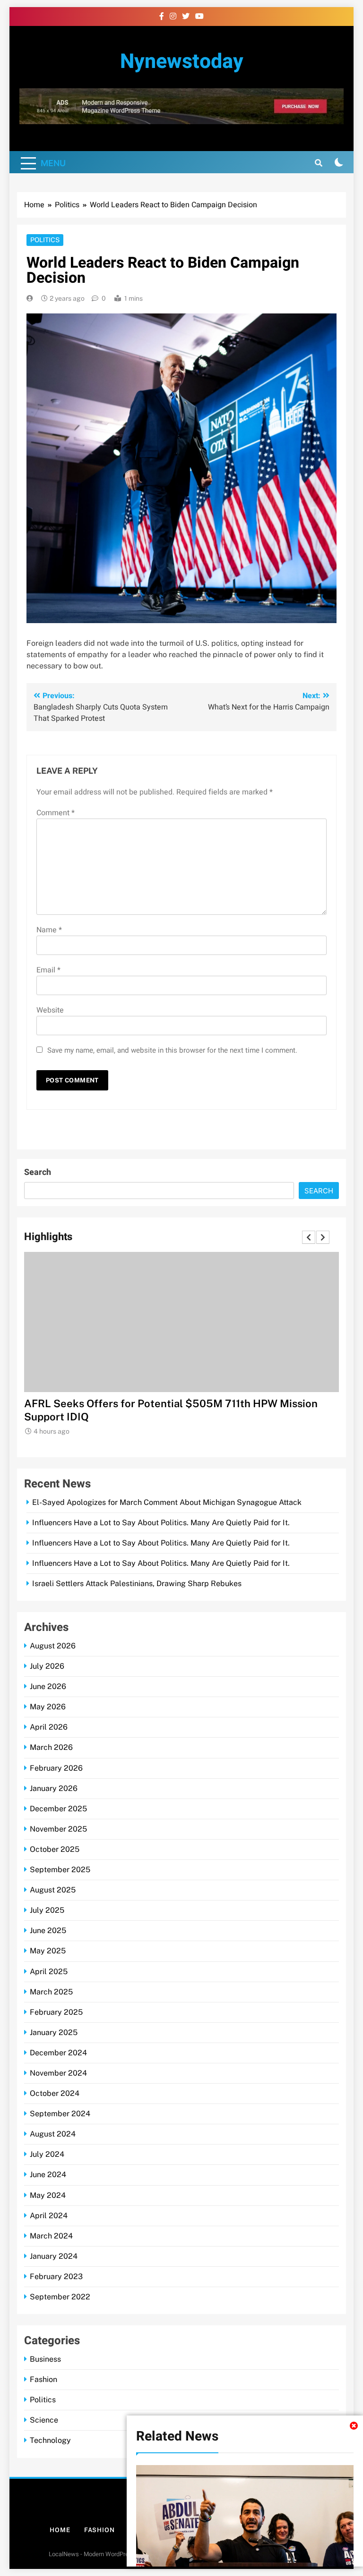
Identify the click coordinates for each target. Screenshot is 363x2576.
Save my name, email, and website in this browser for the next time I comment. (172, 1050)
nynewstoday (182, 62)
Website (50, 1010)
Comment (56, 813)
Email (48, 970)
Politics (45, 240)
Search (38, 1172)
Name (49, 930)
